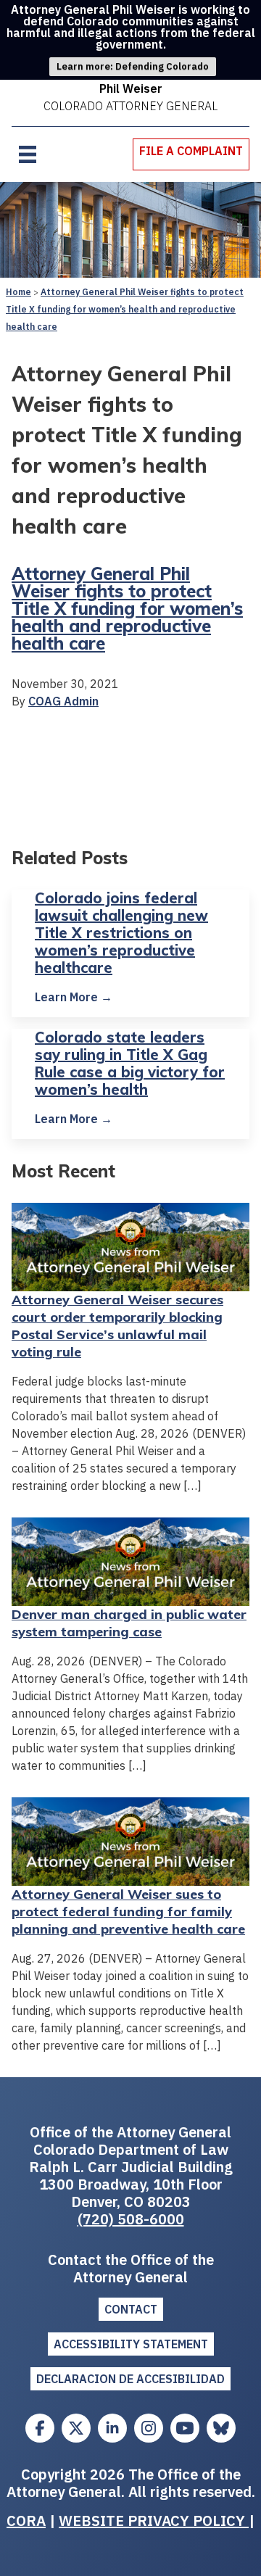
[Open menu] (28, 154)
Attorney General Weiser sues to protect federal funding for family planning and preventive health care (128, 1912)
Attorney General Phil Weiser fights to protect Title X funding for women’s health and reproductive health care (125, 309)
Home (18, 292)
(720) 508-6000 (131, 2219)
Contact (131, 2309)
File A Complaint (191, 151)
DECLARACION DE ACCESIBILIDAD (130, 2379)
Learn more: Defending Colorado (133, 66)
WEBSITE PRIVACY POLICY (154, 2521)
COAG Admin (63, 701)
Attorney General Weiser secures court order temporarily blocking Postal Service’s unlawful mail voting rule (117, 1326)
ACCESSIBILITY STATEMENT (131, 2344)
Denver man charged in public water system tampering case (129, 1623)
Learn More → (74, 997)
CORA (26, 2521)
